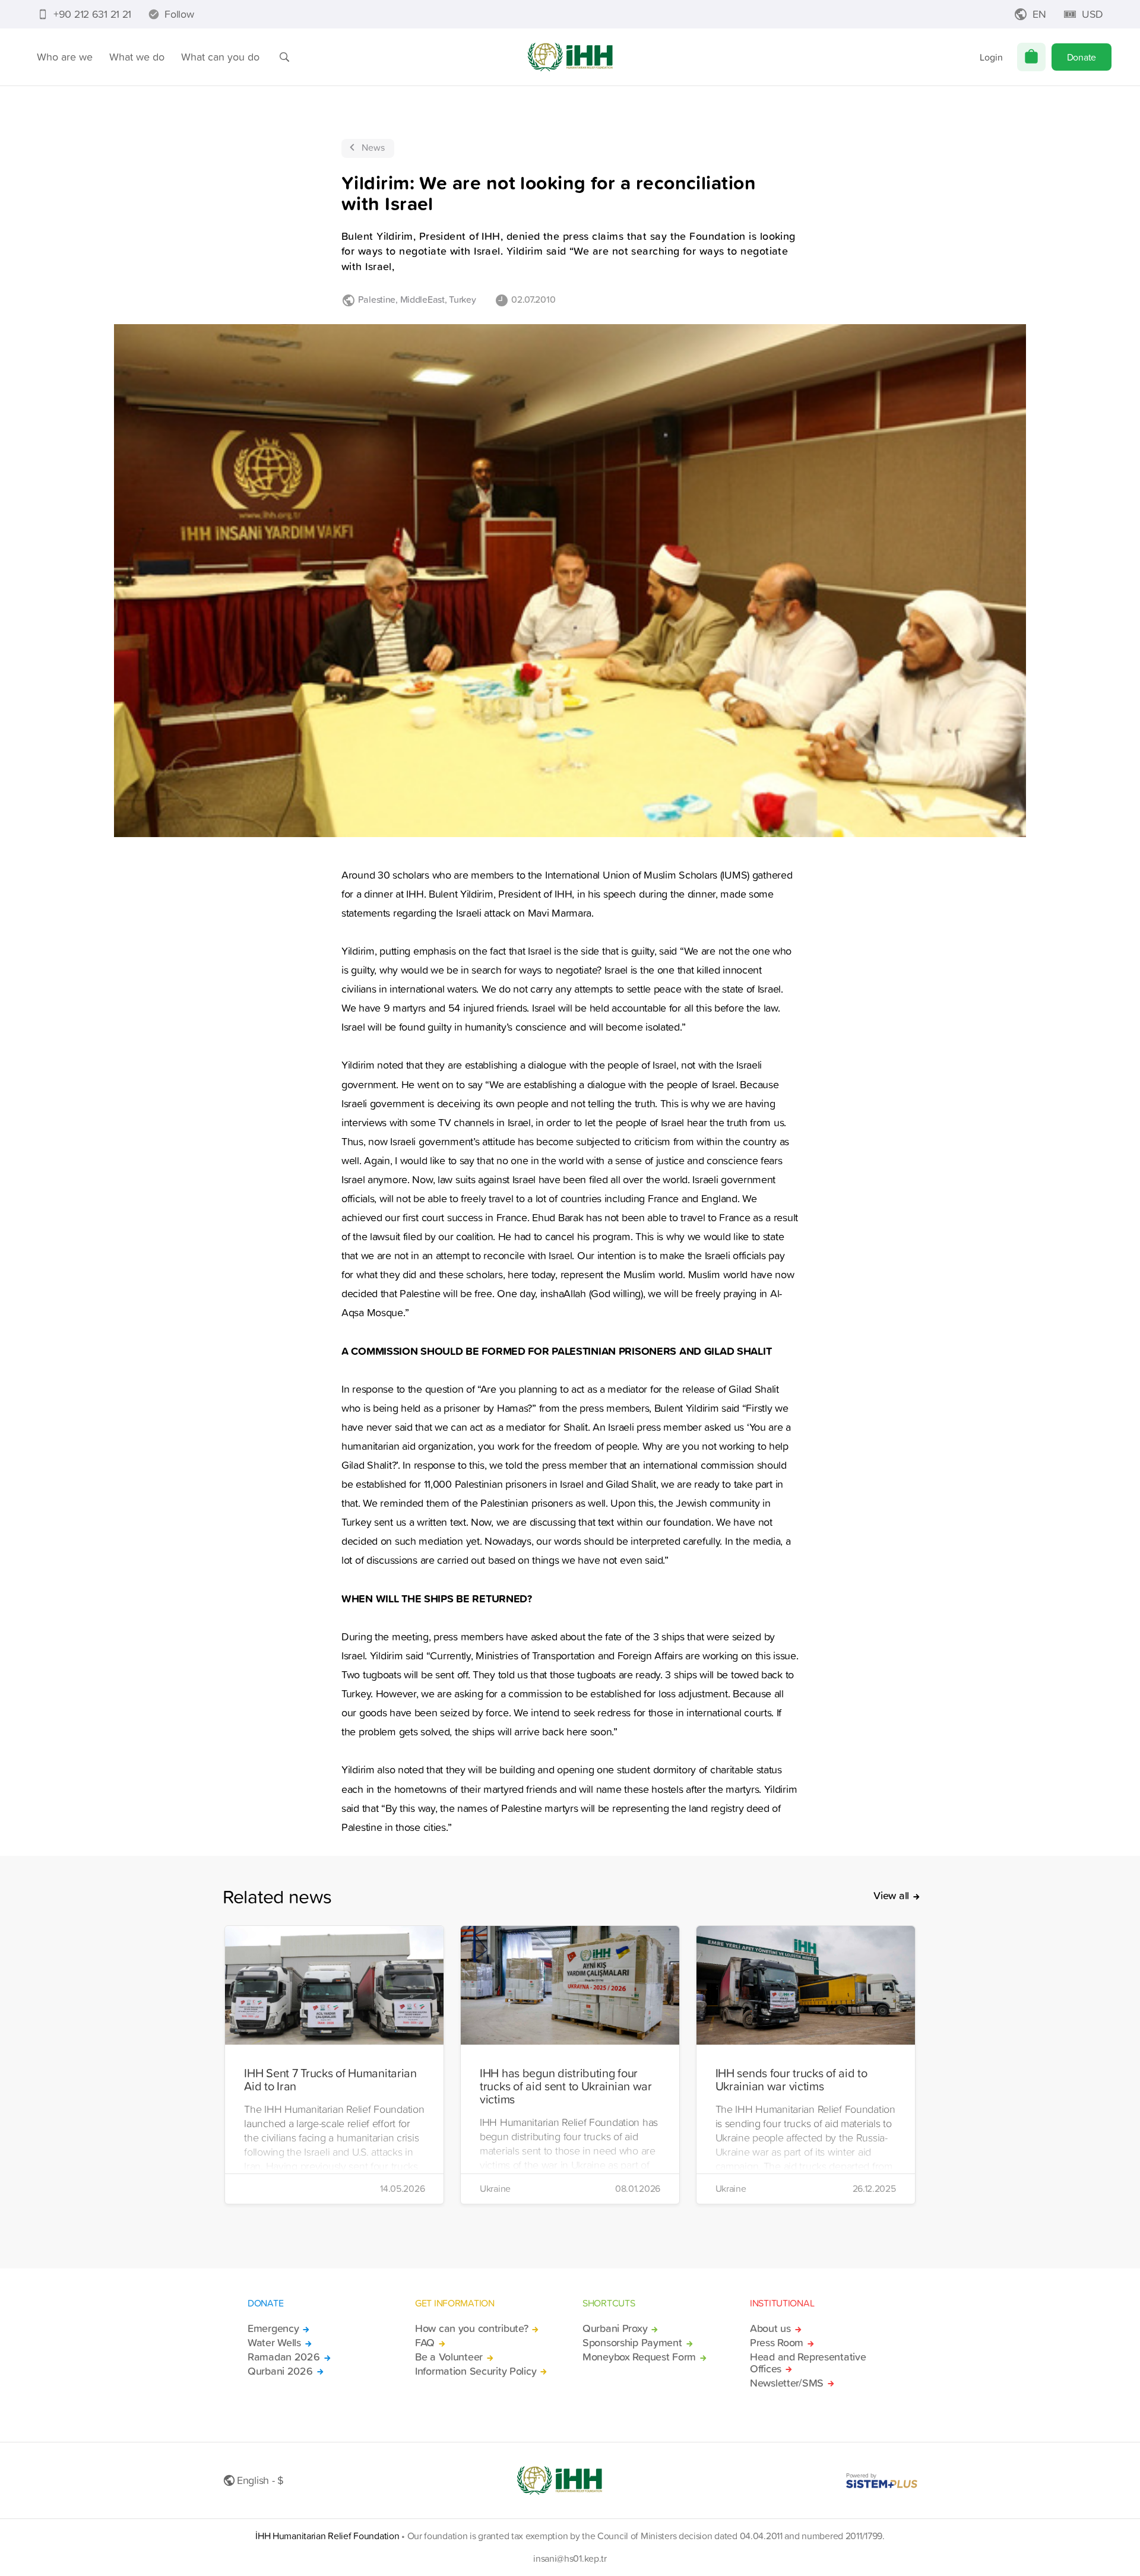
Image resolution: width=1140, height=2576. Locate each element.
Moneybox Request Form (639, 2357)
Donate (1082, 57)
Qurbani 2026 (280, 2371)
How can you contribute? (471, 2328)
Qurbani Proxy (615, 2328)
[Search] (284, 57)
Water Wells (274, 2343)
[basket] (1031, 57)
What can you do (220, 57)
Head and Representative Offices (808, 2363)
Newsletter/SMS (787, 2383)
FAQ (425, 2343)
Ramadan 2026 (284, 2357)
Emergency (273, 2328)
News (373, 147)
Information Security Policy (476, 2371)
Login (991, 57)
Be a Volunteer (449, 2357)
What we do (137, 57)
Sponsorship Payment (632, 2343)
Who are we (65, 57)
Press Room (777, 2343)
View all (891, 1896)
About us (770, 2328)
